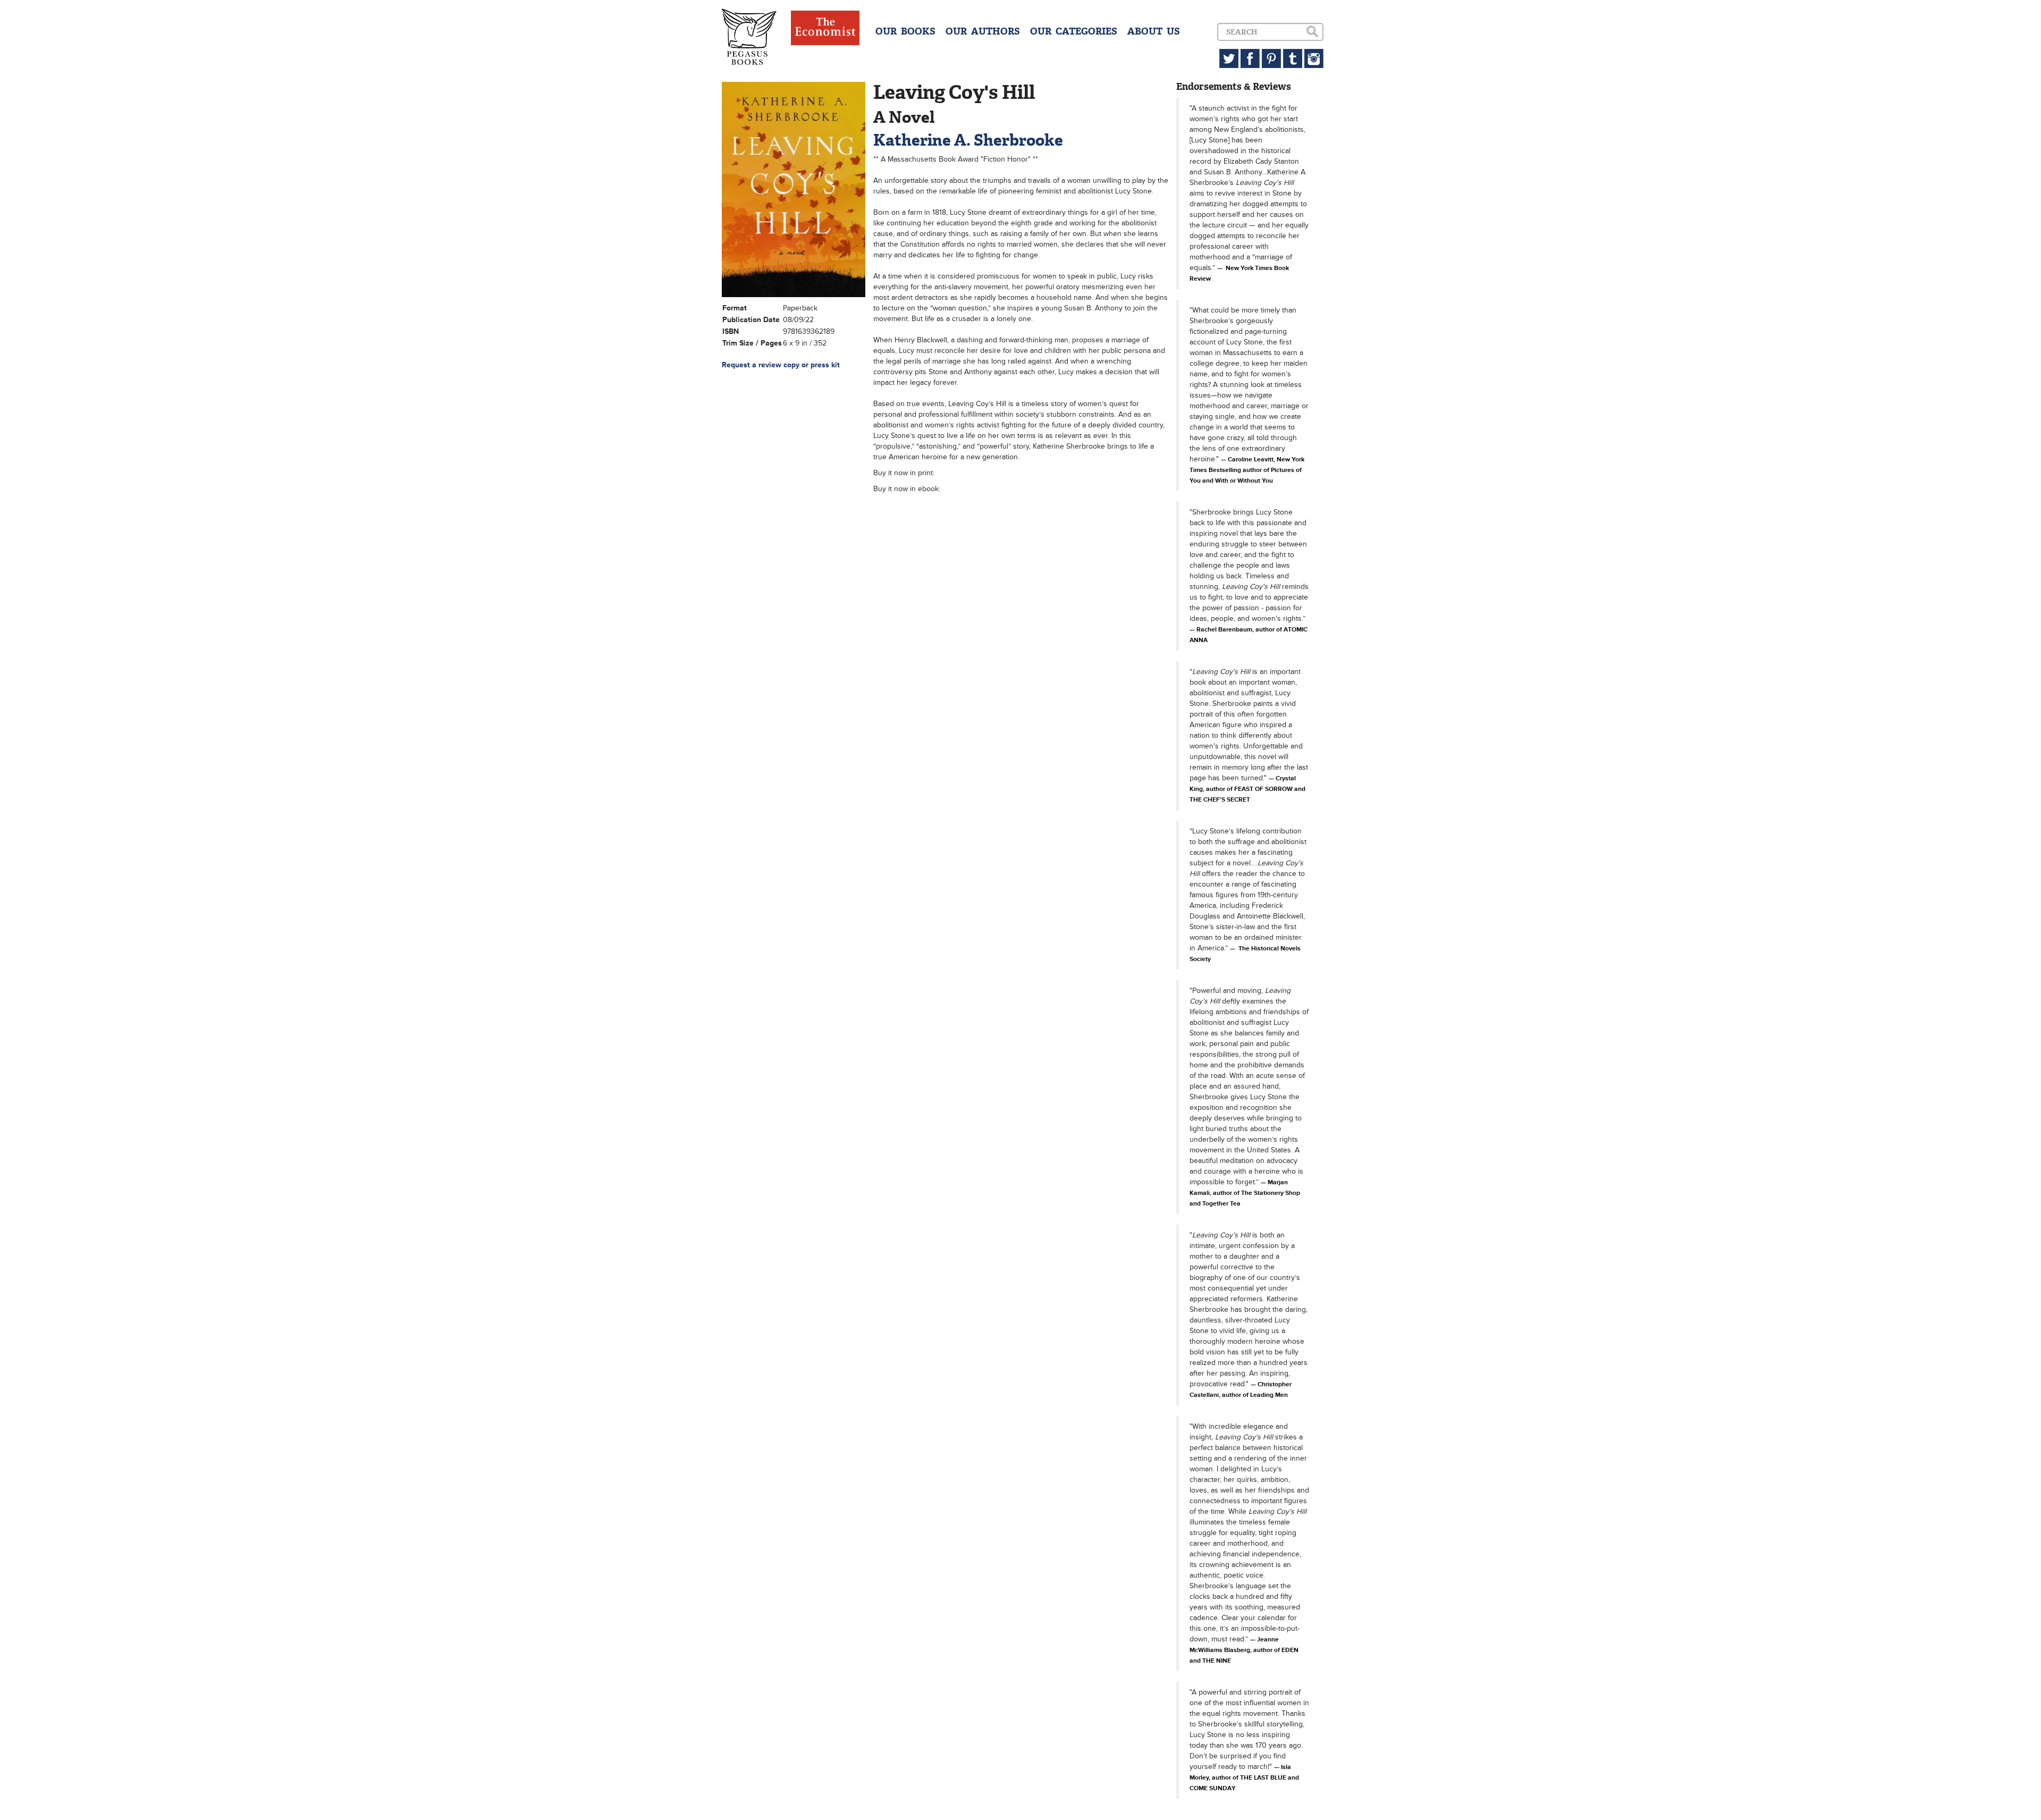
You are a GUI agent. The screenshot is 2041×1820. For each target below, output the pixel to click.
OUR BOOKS (905, 31)
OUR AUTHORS (983, 31)
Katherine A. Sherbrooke (968, 140)
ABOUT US (1154, 31)
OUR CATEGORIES (1074, 31)
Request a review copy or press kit (781, 365)
